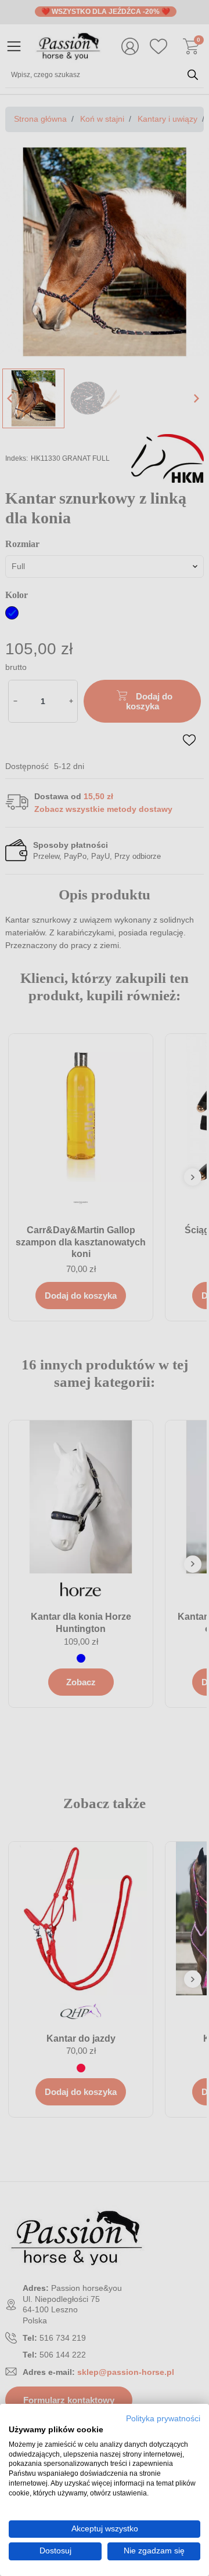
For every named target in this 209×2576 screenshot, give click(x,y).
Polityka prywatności (163, 2419)
